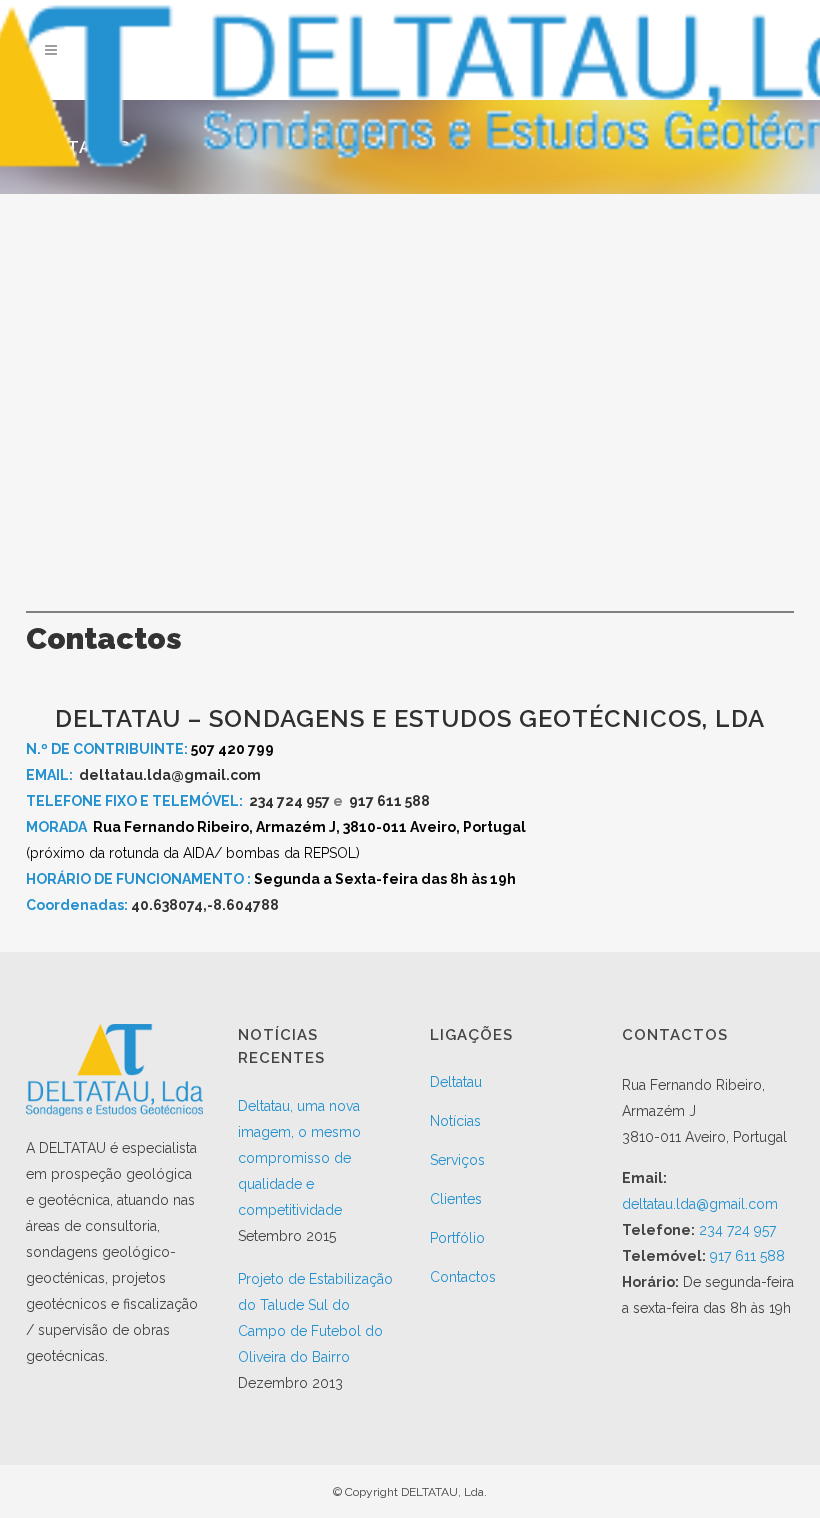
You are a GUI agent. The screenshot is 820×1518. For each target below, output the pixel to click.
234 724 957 (289, 801)
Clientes (456, 1199)
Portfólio (457, 1238)
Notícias (455, 1121)
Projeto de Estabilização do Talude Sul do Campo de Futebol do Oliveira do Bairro (315, 1318)
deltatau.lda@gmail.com (170, 775)
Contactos (463, 1277)
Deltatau (456, 1082)
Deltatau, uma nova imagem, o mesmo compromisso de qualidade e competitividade (299, 1158)
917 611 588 (389, 801)
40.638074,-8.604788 (205, 905)
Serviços (457, 1160)
